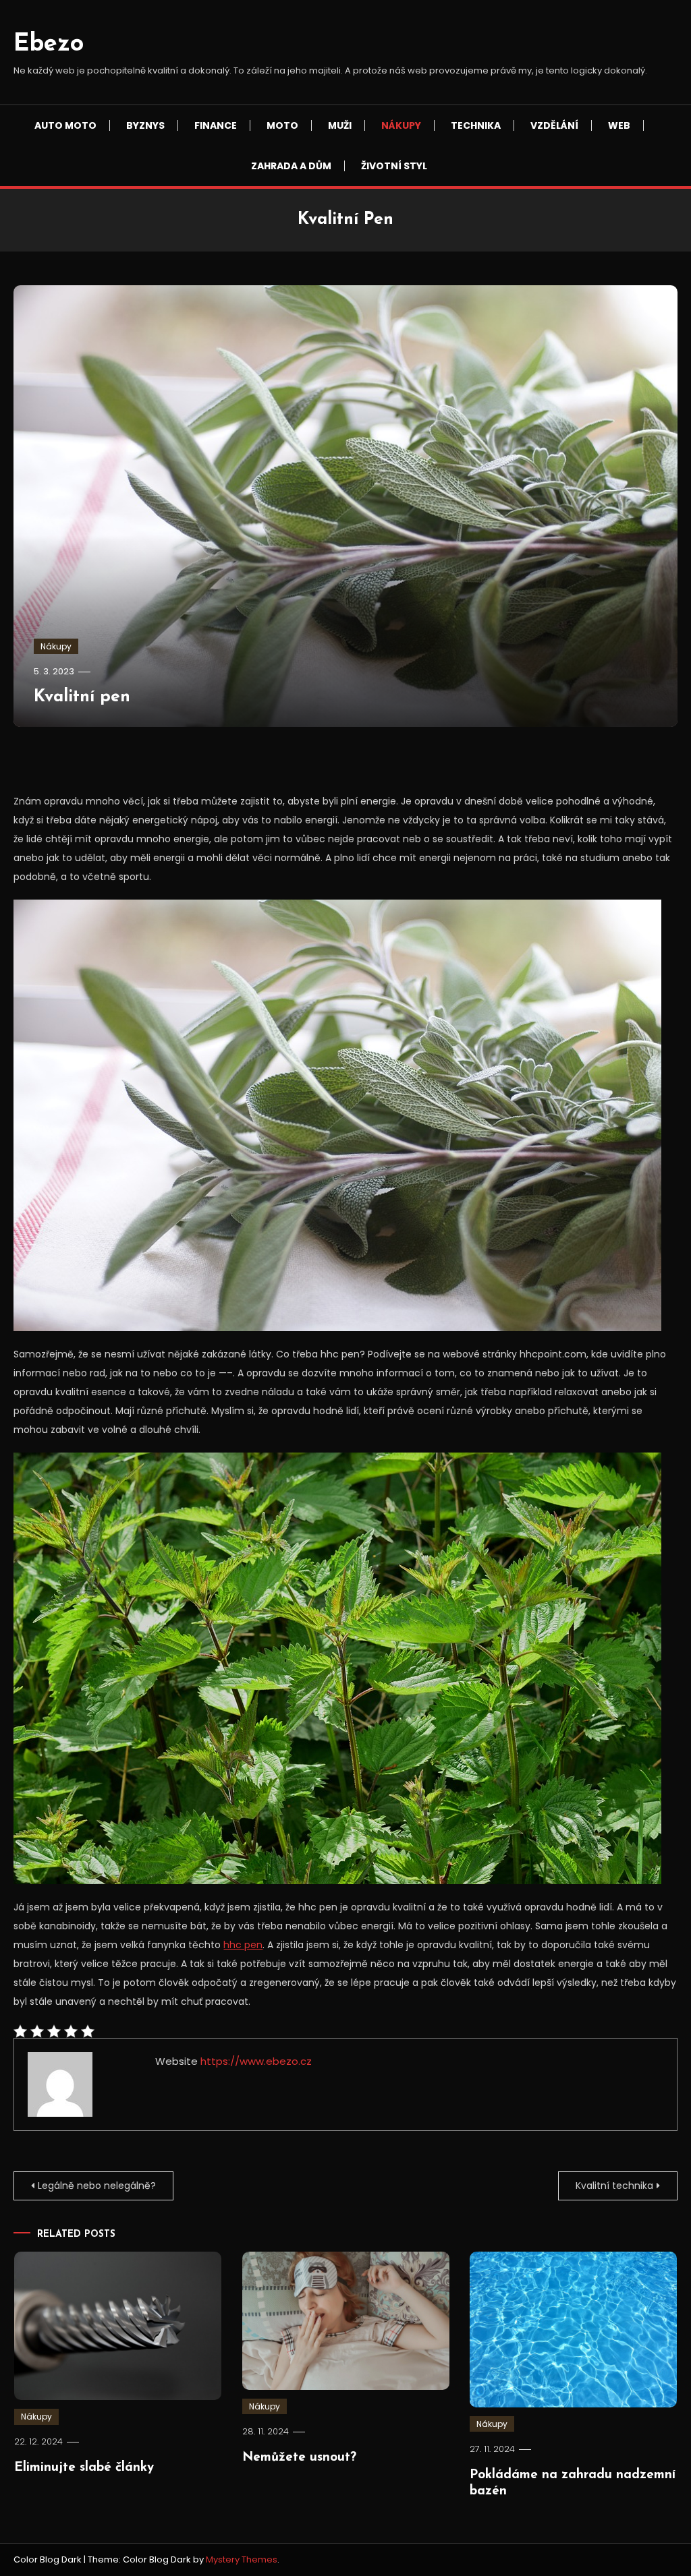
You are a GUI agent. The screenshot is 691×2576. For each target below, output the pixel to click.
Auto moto (65, 125)
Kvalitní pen (82, 697)
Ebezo (49, 45)
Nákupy (401, 125)
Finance (216, 125)
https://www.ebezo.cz (256, 2061)
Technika (476, 125)
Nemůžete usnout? (299, 2458)
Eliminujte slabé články (84, 2468)
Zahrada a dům (291, 166)
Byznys (145, 125)
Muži (340, 125)
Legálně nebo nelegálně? (97, 2186)
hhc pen (243, 1945)
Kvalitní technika (614, 2186)
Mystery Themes (242, 2559)
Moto (282, 125)
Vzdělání (554, 125)
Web (619, 125)
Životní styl (394, 166)
